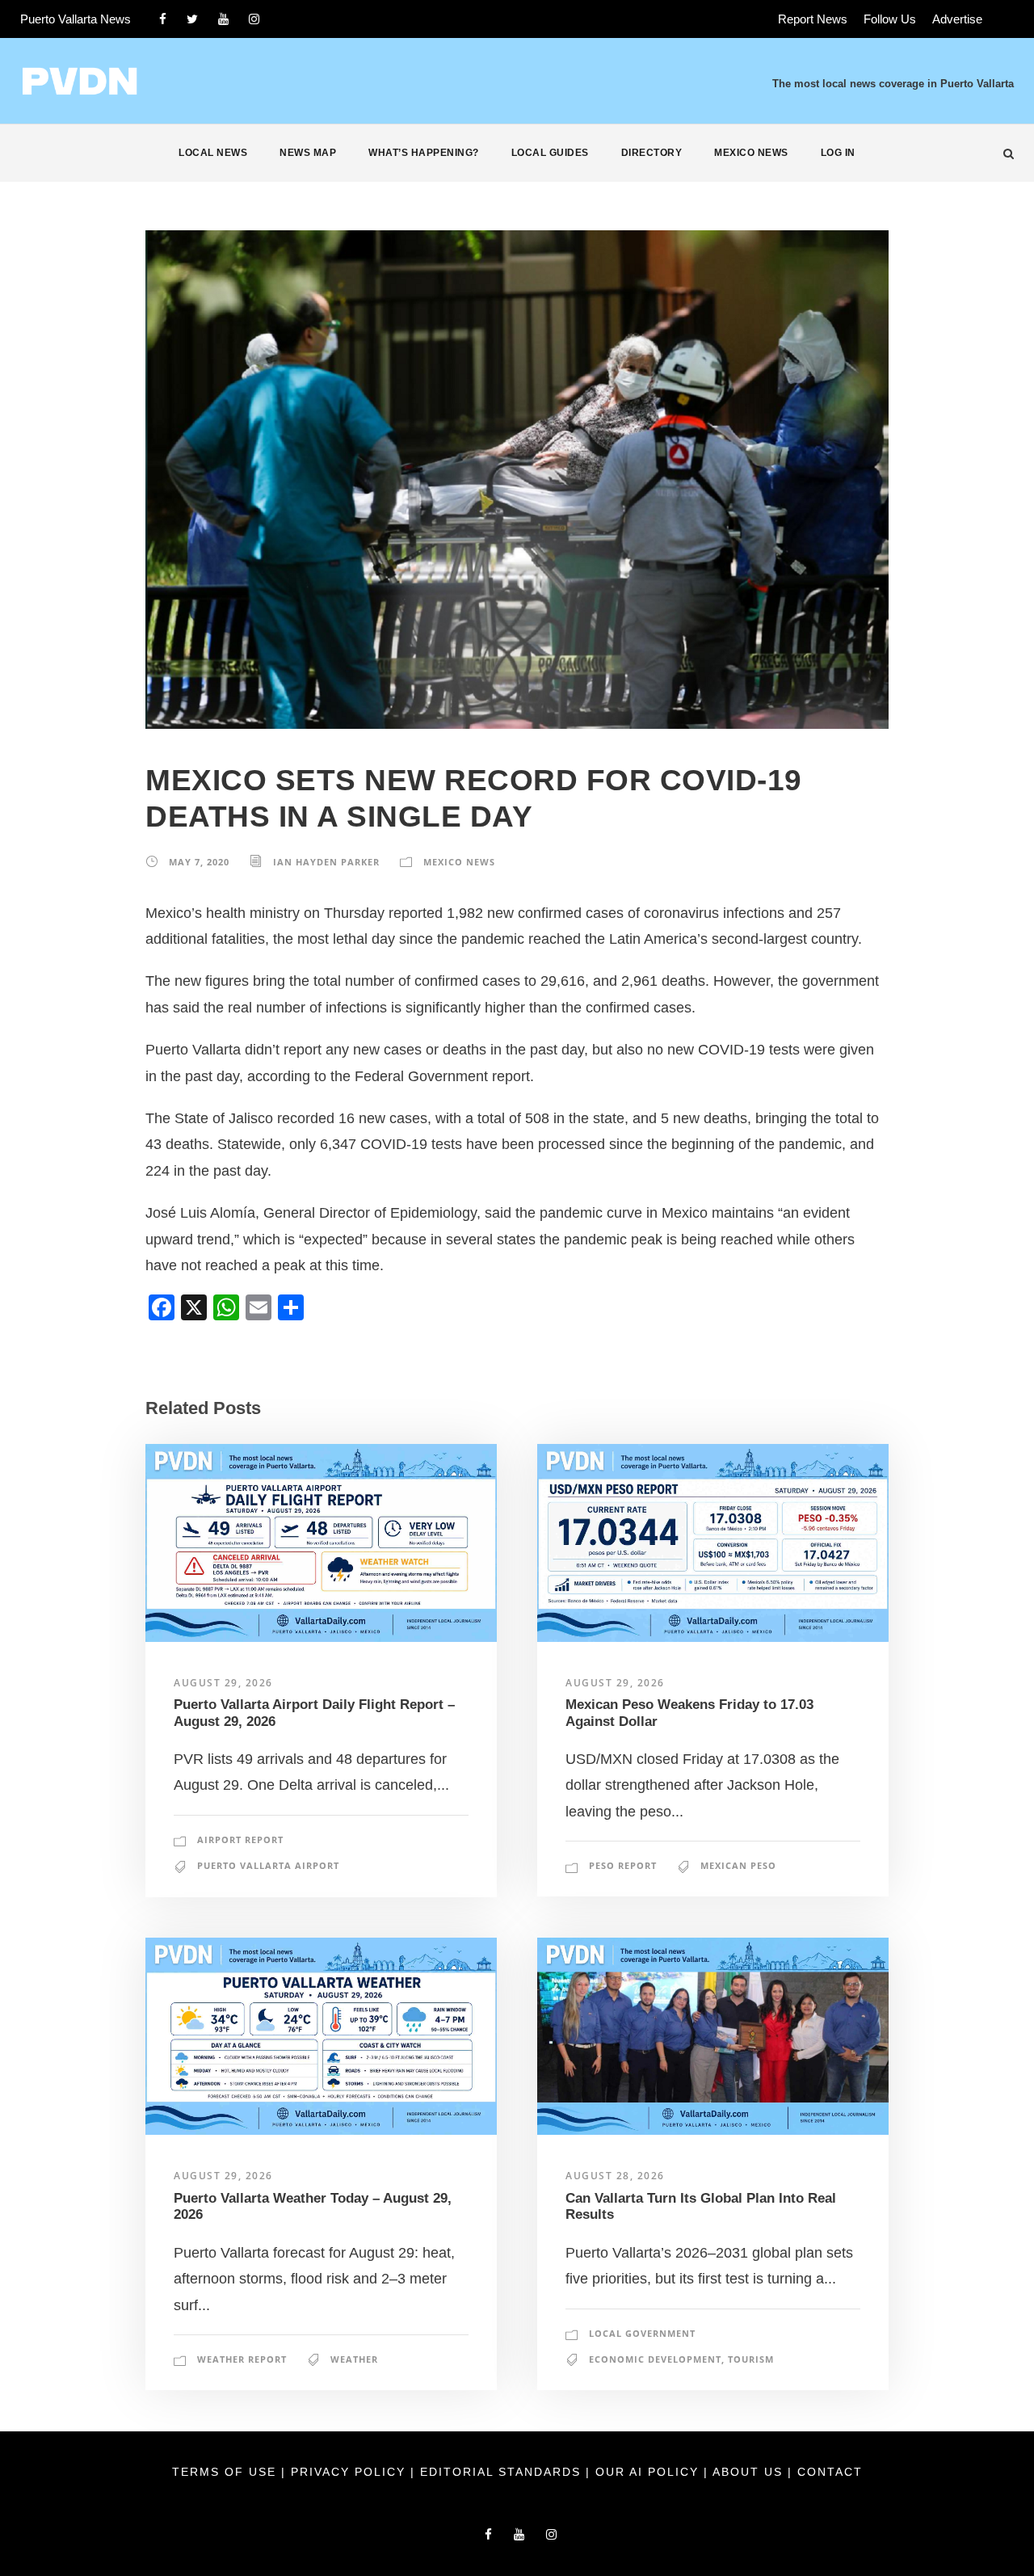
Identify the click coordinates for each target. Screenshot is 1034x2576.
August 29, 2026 (223, 1683)
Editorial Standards (503, 2472)
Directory (652, 153)
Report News (813, 19)
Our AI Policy (647, 2472)
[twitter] (192, 19)
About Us (750, 2472)
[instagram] (254, 19)
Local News (213, 153)
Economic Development (655, 2359)
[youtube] (223, 19)
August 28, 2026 (615, 2176)
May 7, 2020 (199, 862)
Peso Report (623, 1865)
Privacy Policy (351, 2472)
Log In (838, 153)
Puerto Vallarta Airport (268, 1865)
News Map (308, 153)
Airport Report (240, 1839)
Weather (354, 2359)
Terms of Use (227, 2472)
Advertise (957, 19)
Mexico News (751, 153)
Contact (830, 2472)
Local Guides (550, 153)
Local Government (642, 2333)
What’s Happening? (424, 153)
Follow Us (890, 19)
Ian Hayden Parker (326, 862)
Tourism (751, 2359)
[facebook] (163, 19)
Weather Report (242, 2359)
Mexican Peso (738, 1865)
